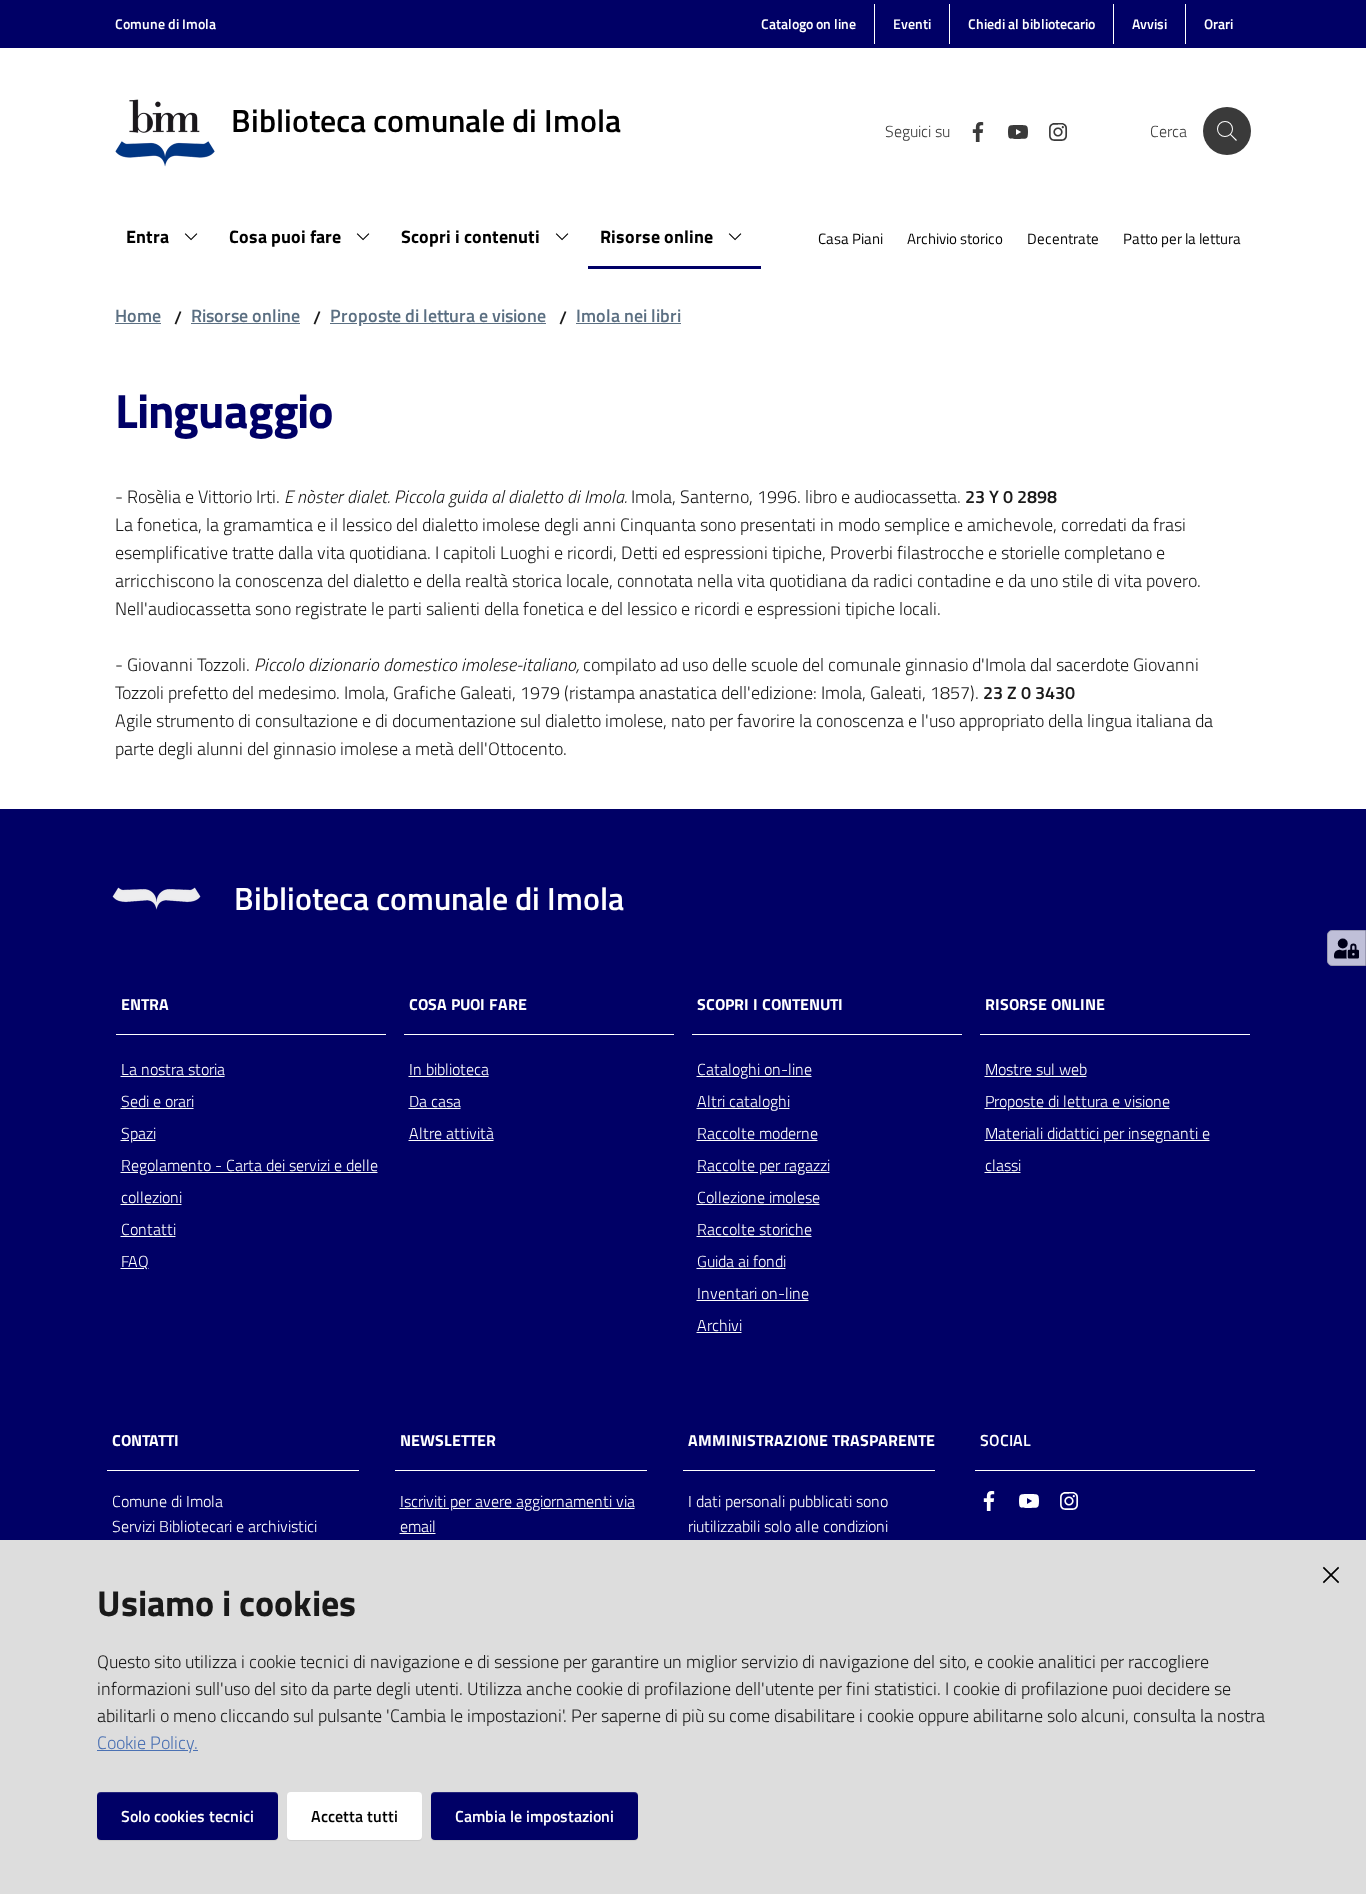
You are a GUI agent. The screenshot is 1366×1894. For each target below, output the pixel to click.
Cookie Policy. (147, 1742)
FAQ (135, 1261)
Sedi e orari (157, 1101)
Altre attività (451, 1133)
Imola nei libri (628, 315)
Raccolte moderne (757, 1133)
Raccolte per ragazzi (763, 1165)
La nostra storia (173, 1069)
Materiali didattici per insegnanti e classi (1097, 1149)
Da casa (435, 1101)
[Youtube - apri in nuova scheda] (1010, 130)
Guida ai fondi (741, 1261)
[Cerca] (1227, 131)
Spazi (138, 1133)
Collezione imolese (758, 1197)
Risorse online (245, 315)
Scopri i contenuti (770, 1004)
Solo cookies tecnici (187, 1816)
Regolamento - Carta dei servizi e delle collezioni (249, 1181)
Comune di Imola (165, 23)
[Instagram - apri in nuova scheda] (1050, 130)
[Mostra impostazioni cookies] (1346, 948)
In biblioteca (449, 1069)
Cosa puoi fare (468, 1004)
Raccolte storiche (754, 1229)
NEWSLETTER (448, 1440)
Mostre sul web (1036, 1069)
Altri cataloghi (743, 1101)
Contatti (148, 1229)
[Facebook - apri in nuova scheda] (970, 130)
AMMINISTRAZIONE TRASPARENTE (811, 1440)
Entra (145, 1004)
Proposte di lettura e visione (438, 315)
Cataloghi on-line (754, 1069)
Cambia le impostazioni (534, 1816)
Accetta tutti (354, 1816)
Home (138, 315)
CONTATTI (145, 1440)
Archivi (719, 1325)
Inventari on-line (753, 1293)
